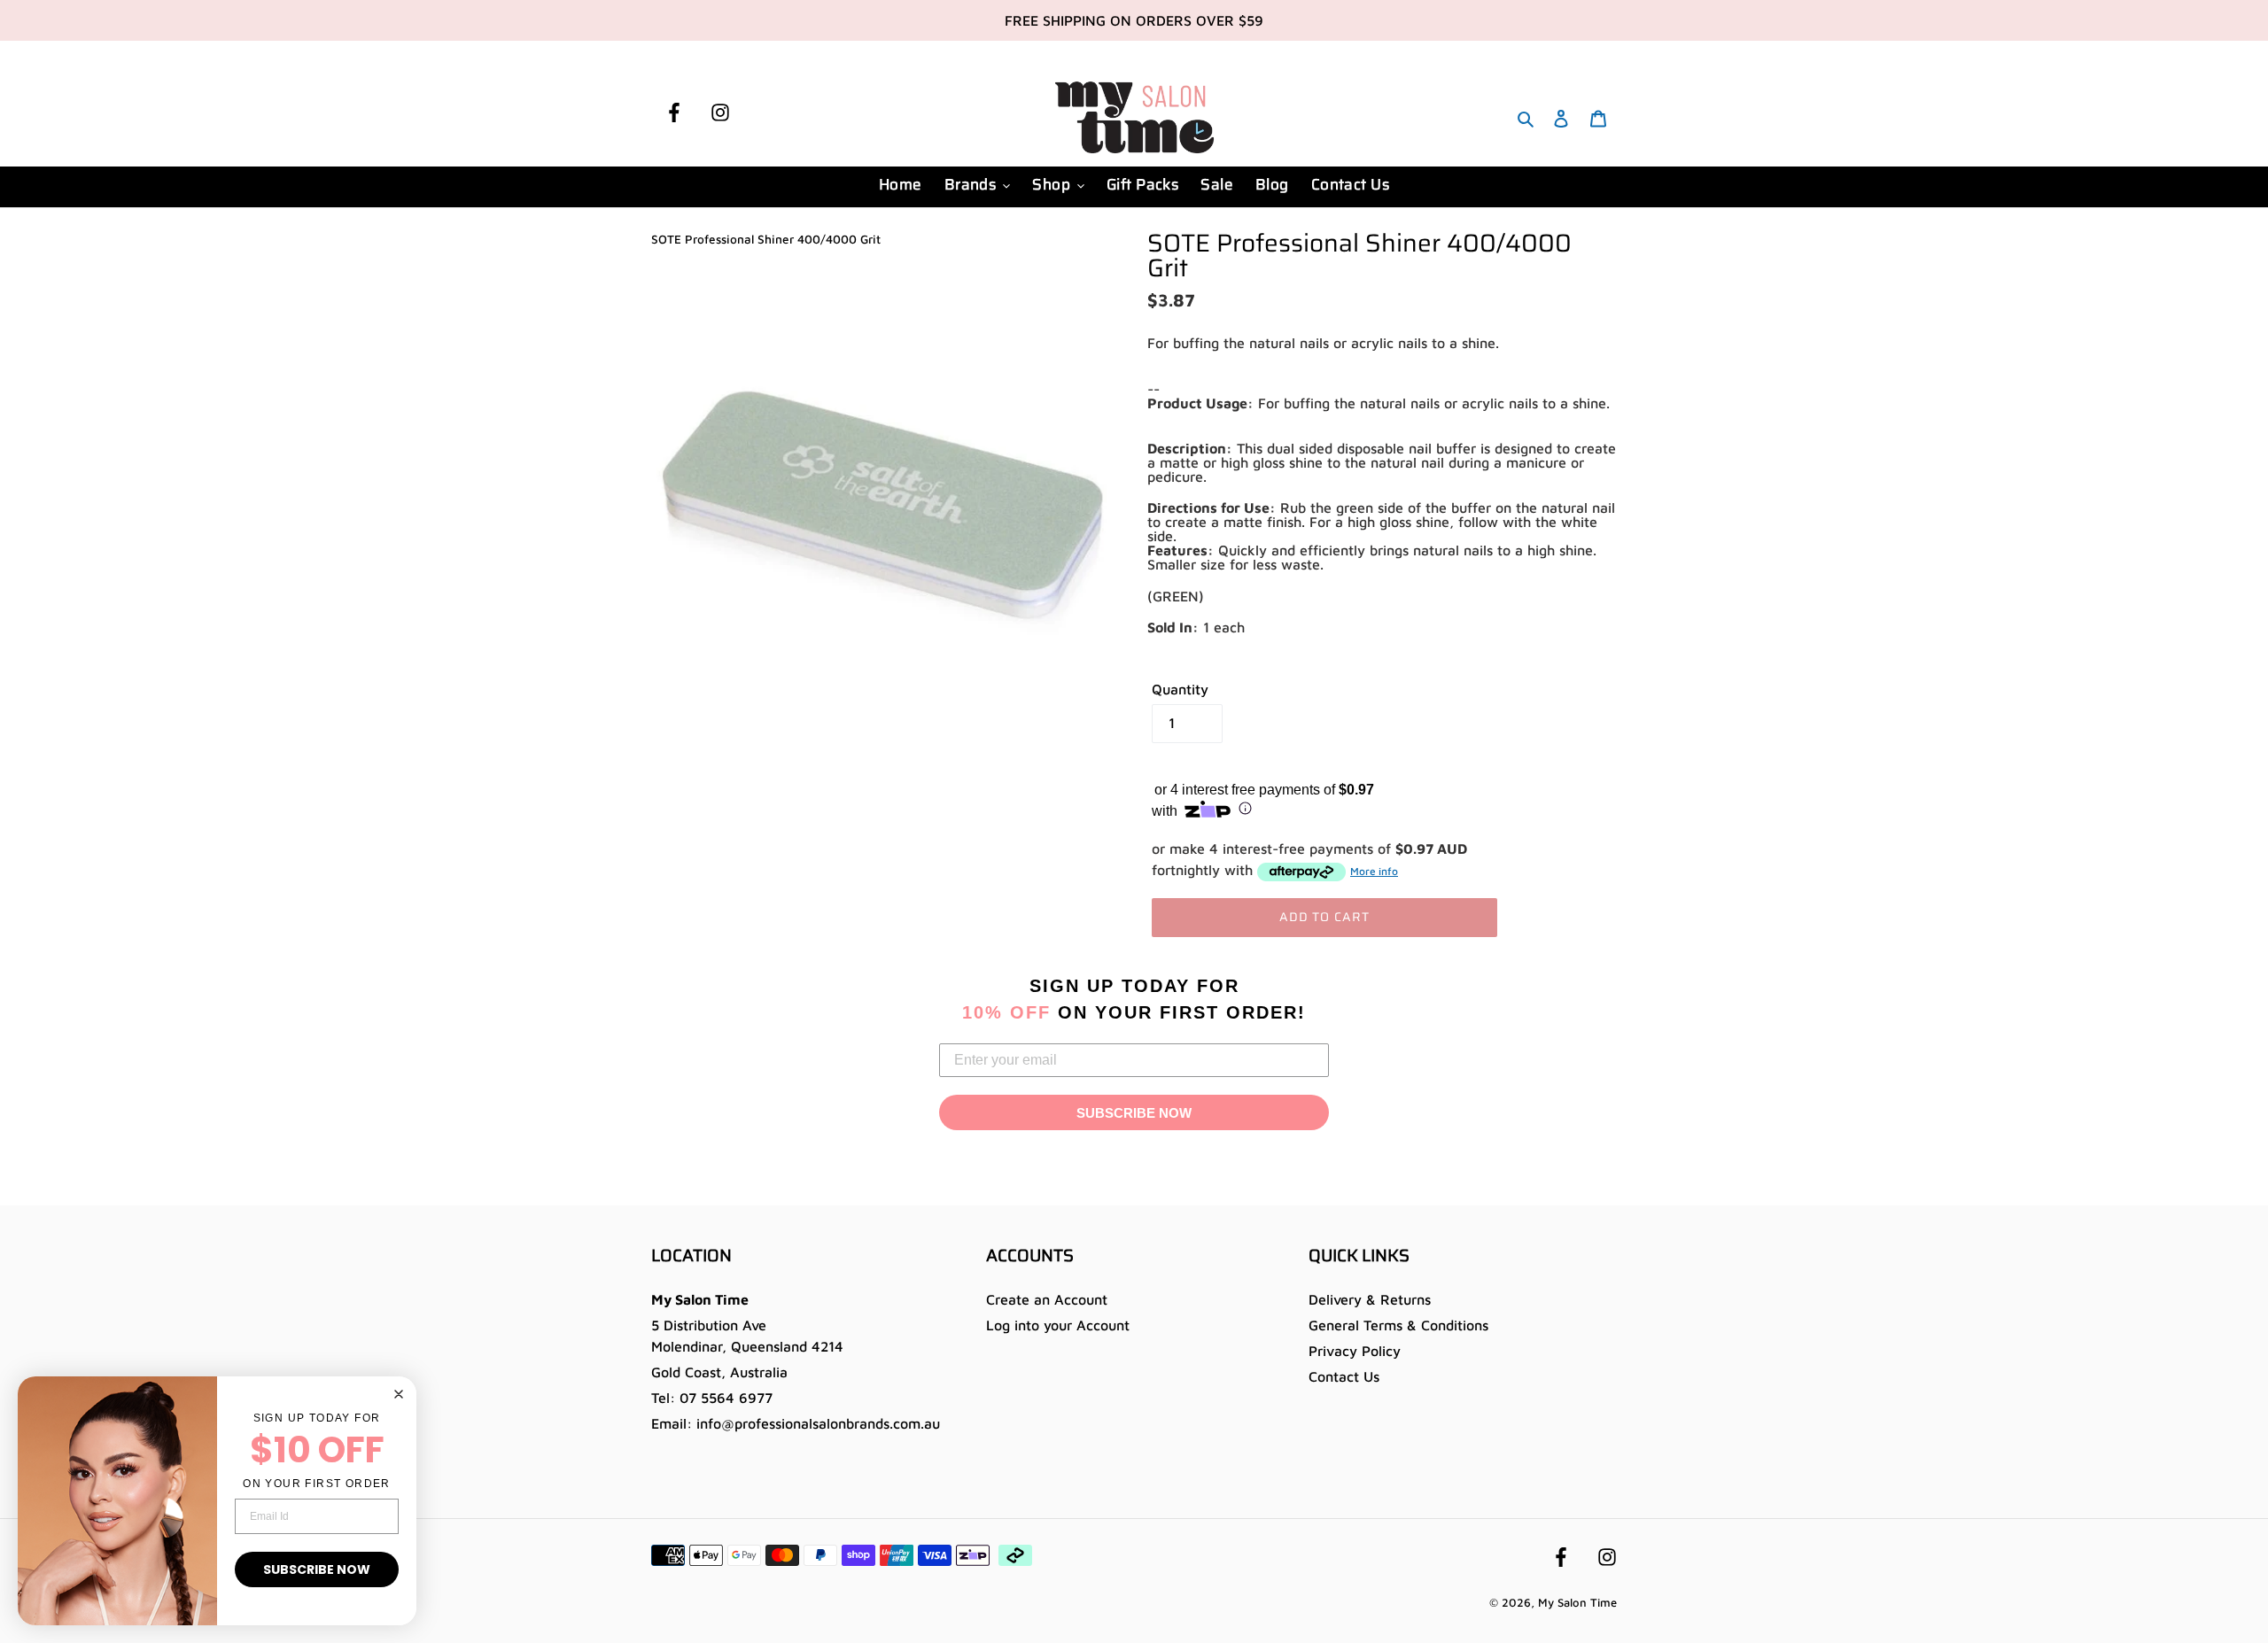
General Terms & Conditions (1398, 1325)
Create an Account (1047, 1299)
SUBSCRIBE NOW (1134, 1113)
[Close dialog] (399, 1394)
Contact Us (1344, 1376)
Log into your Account (1058, 1325)
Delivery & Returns (1370, 1299)
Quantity (1180, 689)
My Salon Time (1577, 1602)
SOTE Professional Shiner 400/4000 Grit (766, 239)
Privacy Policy (1355, 1351)
